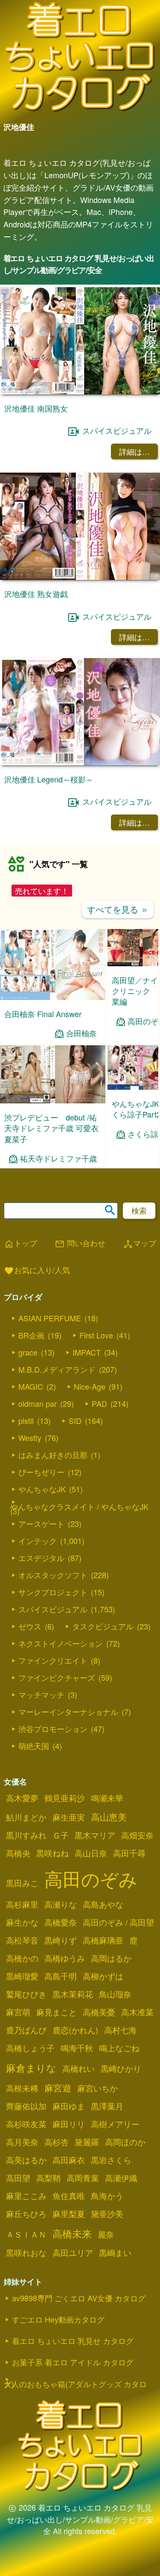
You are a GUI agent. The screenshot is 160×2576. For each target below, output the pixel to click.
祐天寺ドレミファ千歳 (58, 1158)
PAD (99, 1403)
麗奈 (106, 2234)
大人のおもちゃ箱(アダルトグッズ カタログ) (75, 2384)
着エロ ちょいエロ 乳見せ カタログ (73, 2341)
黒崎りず (61, 1940)
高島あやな (103, 1904)
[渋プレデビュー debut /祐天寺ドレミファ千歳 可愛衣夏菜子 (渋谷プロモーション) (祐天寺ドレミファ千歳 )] (53, 1101)
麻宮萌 (18, 2012)
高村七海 (120, 2030)
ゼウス (30, 1626)
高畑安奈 (137, 1835)
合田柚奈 (81, 1033)
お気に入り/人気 (37, 1270)
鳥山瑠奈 (115, 1994)
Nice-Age (90, 1386)
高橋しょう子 (30, 2048)
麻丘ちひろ (26, 2214)
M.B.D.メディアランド (57, 1369)
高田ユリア (73, 2253)
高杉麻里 (22, 1904)
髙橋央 (18, 1853)
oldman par (38, 1403)
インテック (38, 1541)
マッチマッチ (41, 1694)
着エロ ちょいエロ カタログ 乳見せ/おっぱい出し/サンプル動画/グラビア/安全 (79, 264)
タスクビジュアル (103, 1626)
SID (75, 1420)
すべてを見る (118, 909)
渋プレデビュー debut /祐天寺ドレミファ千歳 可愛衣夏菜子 (51, 1128)
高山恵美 (109, 1817)
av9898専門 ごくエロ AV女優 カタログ (79, 2298)
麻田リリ (69, 2124)
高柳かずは (103, 1976)
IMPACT (87, 1352)
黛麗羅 (87, 2142)
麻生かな (22, 1922)
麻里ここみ (26, 2196)
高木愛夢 (22, 1798)
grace (28, 1352)
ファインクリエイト (53, 1660)
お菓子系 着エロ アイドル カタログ (73, 2362)
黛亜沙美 (107, 2214)
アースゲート (41, 1523)
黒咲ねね (52, 1853)
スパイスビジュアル (117, 430)
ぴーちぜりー (41, 1472)
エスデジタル (41, 1558)
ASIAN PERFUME (50, 1318)
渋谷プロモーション (53, 1729)
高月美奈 (22, 2142)
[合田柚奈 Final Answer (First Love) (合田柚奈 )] (53, 997)
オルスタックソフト (53, 1575)
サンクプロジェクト (53, 1592)
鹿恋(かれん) (75, 2030)
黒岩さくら (111, 2160)
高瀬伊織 (121, 2178)
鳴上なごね (119, 2048)
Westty (30, 1438)
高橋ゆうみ (65, 1958)
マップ (140, 1244)
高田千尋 (129, 1853)
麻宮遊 (58, 2088)
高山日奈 (91, 1853)
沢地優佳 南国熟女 (36, 408)
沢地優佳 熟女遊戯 (36, 594)
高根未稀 (22, 2088)
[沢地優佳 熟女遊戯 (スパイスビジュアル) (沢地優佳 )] (80, 577)
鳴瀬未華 (107, 1798)
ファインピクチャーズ (57, 1677)
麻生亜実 (69, 1817)
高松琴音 (22, 1940)
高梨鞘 (48, 2178)
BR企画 (31, 1335)
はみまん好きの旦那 (53, 1455)
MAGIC (31, 1386)
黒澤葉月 (107, 2106)
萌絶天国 (34, 1746)
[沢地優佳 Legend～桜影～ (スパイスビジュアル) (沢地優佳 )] (80, 763)
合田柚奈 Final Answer (43, 1014)
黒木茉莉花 (73, 1994)
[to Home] (80, 111)
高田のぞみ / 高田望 (118, 1922)
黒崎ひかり (121, 2068)
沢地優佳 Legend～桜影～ (49, 779)
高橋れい (79, 2068)
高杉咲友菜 (26, 2124)
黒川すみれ (26, 1835)
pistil (26, 1420)
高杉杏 (57, 2142)
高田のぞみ (91, 1878)
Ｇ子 (61, 1835)
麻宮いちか (97, 2088)
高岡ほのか (125, 2142)
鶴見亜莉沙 (65, 1798)
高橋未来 (72, 2233)
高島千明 (61, 1976)
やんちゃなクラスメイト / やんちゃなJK (79, 1506)
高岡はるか (111, 1958)
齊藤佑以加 (26, 2106)
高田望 (18, 2178)
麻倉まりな (31, 2067)
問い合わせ (80, 1244)
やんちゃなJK (42, 1489)
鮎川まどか (26, 1817)
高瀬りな (61, 1904)
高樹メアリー (115, 2124)
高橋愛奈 (61, 1922)
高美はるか (26, 2160)
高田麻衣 (69, 2160)
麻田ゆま (69, 2106)
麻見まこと (57, 2012)
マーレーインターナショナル (68, 1711)
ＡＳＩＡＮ (26, 2234)
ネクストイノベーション (61, 1643)
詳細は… (134, 451)
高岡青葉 (83, 2178)
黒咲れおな (26, 2253)
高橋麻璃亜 (103, 1940)
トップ (20, 1244)
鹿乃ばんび (26, 2030)
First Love (96, 1335)
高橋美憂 (99, 2012)
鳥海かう (107, 2196)
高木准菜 (137, 2012)
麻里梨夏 (69, 2214)
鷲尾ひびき (26, 1994)
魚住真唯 (69, 2196)
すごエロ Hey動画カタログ (58, 2319)
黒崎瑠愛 (22, 1976)
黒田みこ (22, 1883)
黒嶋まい (115, 2253)
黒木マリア (95, 1835)
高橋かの (22, 1958)
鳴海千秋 (77, 2048)
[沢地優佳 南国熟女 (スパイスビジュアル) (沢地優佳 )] (80, 392)
